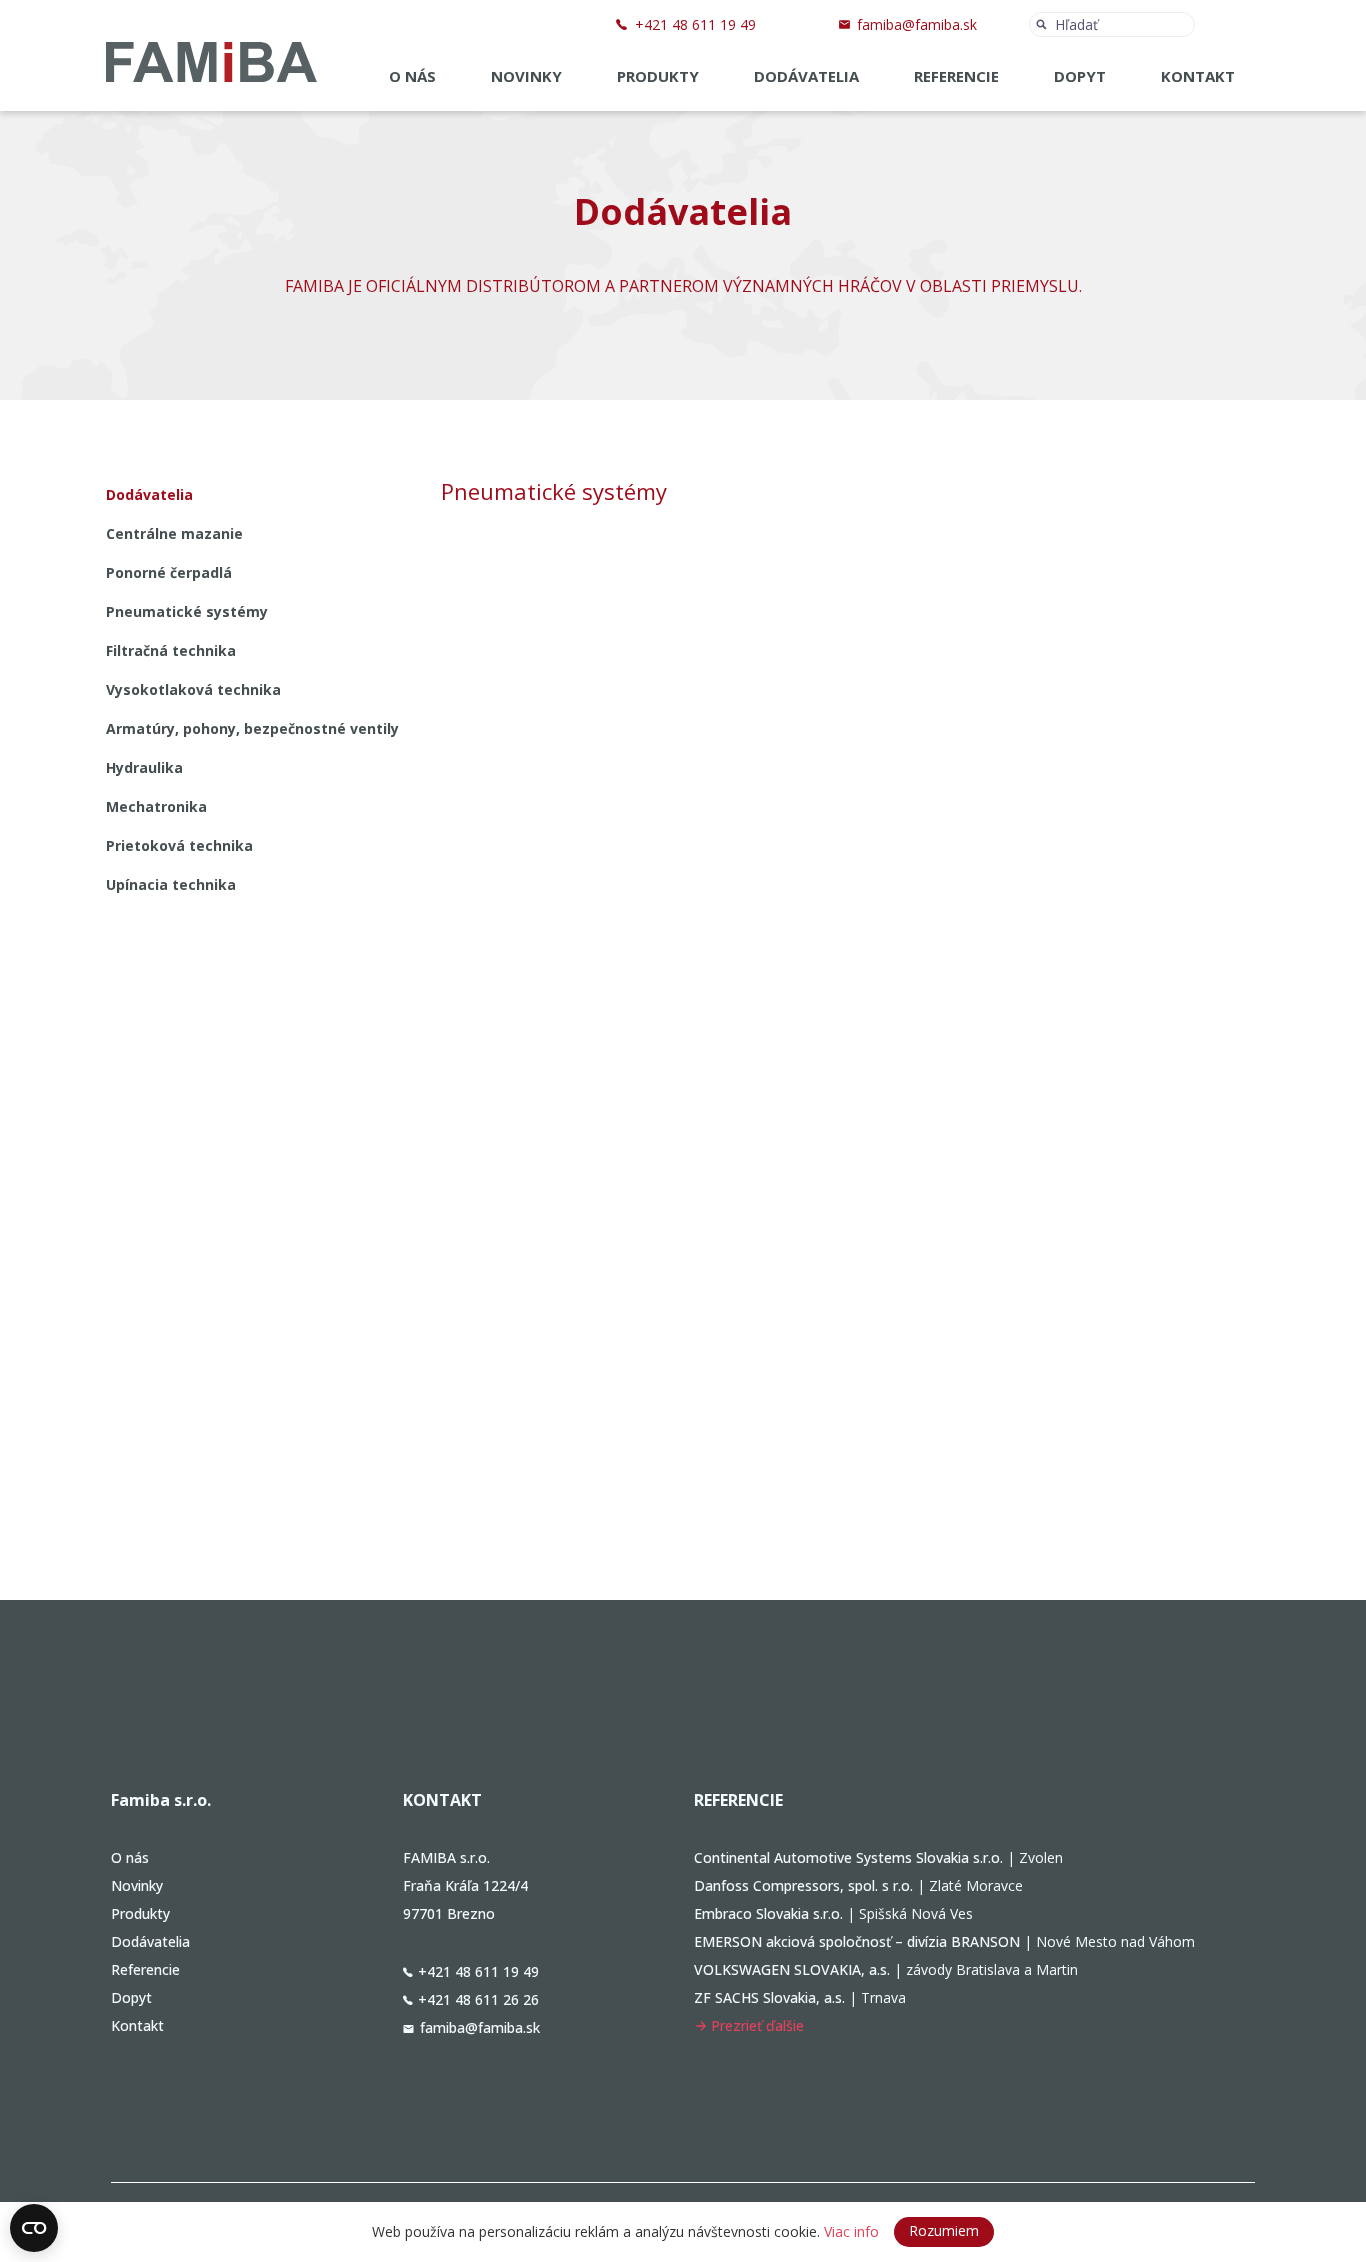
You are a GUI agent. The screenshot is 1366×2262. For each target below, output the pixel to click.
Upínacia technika (171, 884)
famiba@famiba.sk (917, 24)
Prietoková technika (179, 845)
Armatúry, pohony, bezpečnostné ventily (252, 728)
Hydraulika (144, 767)
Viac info (851, 2231)
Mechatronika (156, 806)
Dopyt (1080, 76)
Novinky (526, 76)
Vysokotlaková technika (193, 689)
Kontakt (1198, 76)
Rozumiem (944, 2230)
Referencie (956, 76)
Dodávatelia (806, 76)
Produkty (658, 76)
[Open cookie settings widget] (34, 2228)
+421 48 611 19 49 (695, 24)
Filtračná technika (171, 650)
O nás (412, 76)
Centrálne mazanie (174, 533)
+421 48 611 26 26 (478, 1999)
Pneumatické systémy (187, 611)
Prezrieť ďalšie (757, 2025)
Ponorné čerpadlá (169, 572)
